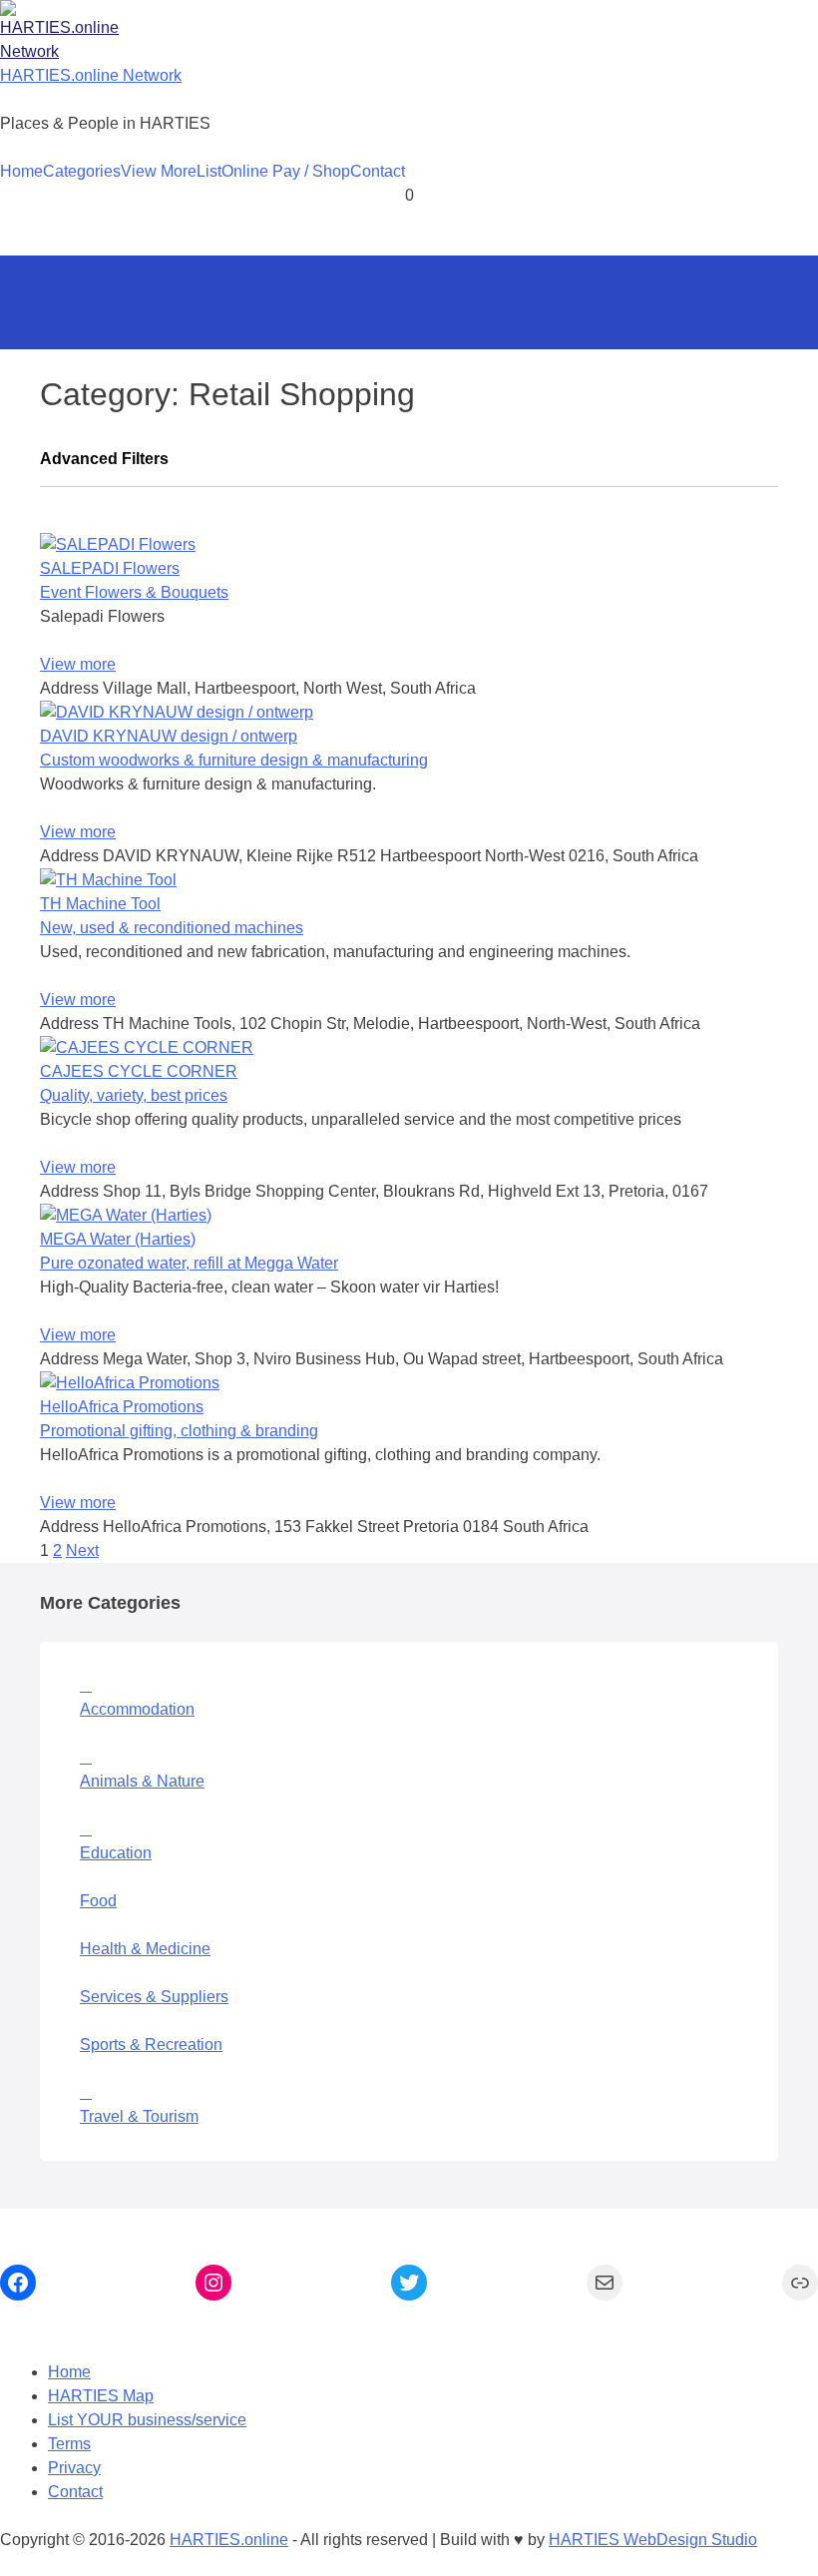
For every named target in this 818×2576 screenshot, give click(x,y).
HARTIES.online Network (91, 75)
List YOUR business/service (147, 2420)
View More (159, 171)
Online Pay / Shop (286, 171)
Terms (69, 2444)
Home (21, 171)
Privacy (74, 2468)
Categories (82, 171)
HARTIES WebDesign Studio (653, 2540)
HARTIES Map (101, 2396)
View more (78, 664)
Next (82, 1550)
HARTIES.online (229, 2540)
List (209, 171)
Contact (378, 171)
